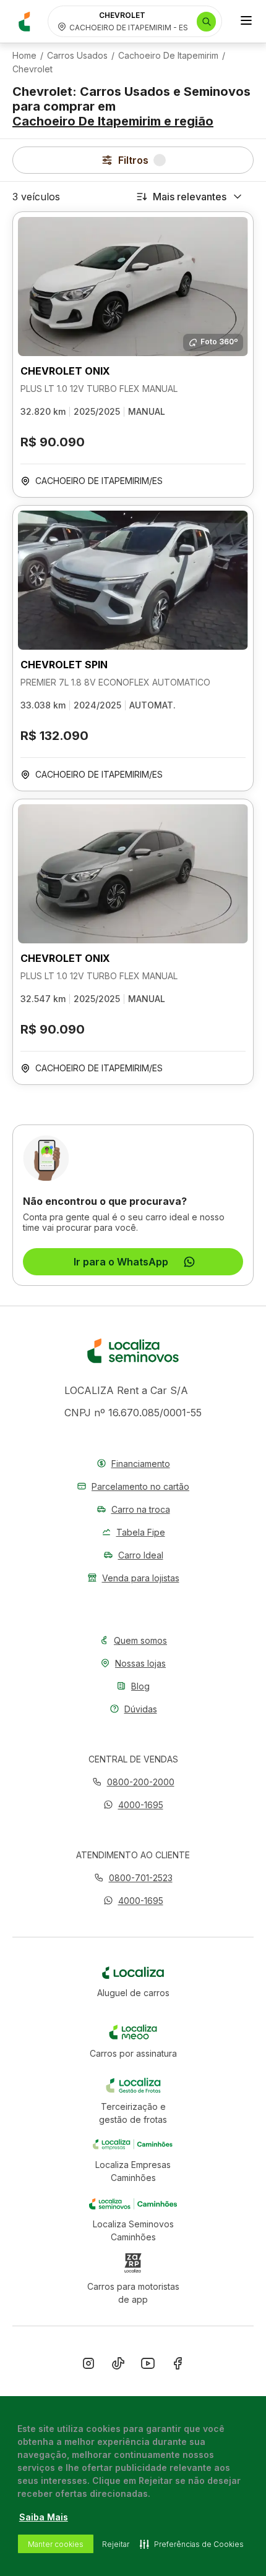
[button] (133, 1805)
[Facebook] (178, 2366)
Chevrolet (32, 69)
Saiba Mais (44, 2517)
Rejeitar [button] (116, 2544)
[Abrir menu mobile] (246, 22)
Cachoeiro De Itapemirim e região (113, 121)
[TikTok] (118, 2366)
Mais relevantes (190, 197)
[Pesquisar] (206, 22)
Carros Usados (77, 56)
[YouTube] (148, 2366)
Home (24, 56)
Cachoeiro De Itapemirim (168, 56)
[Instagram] (88, 2366)
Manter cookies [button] (56, 2544)
